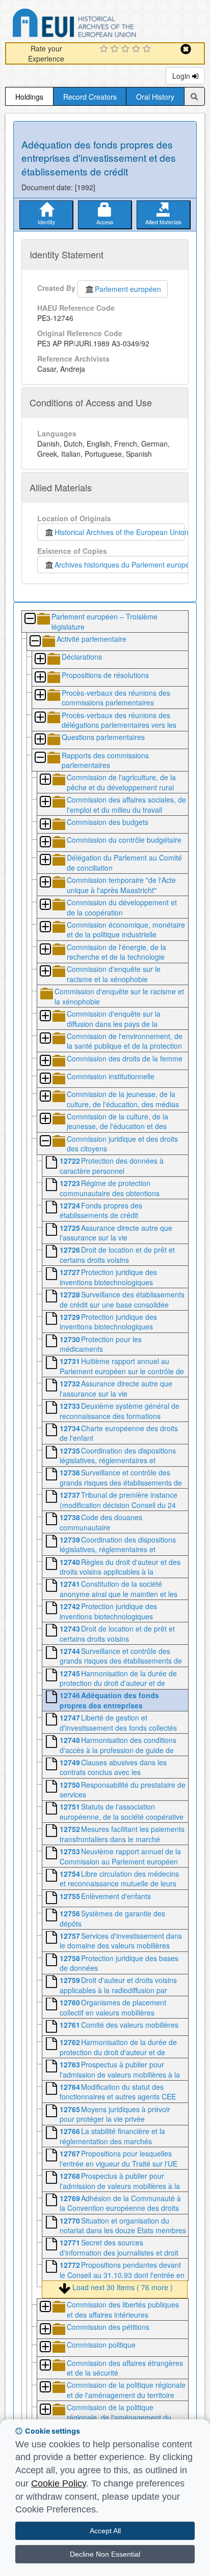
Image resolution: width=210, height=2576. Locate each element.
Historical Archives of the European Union (120, 532)
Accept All (105, 2531)
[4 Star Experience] (137, 49)
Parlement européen (128, 289)
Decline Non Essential (105, 2554)
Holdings (29, 97)
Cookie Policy (59, 2483)
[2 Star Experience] (116, 49)
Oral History (155, 97)
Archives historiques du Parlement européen (124, 565)
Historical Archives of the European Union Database (103, 25)
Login (182, 76)
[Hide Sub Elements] (30, 619)
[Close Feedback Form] (186, 49)
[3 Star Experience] (127, 49)
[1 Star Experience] (105, 49)
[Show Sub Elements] (40, 659)
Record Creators (90, 97)
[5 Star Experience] (148, 49)
